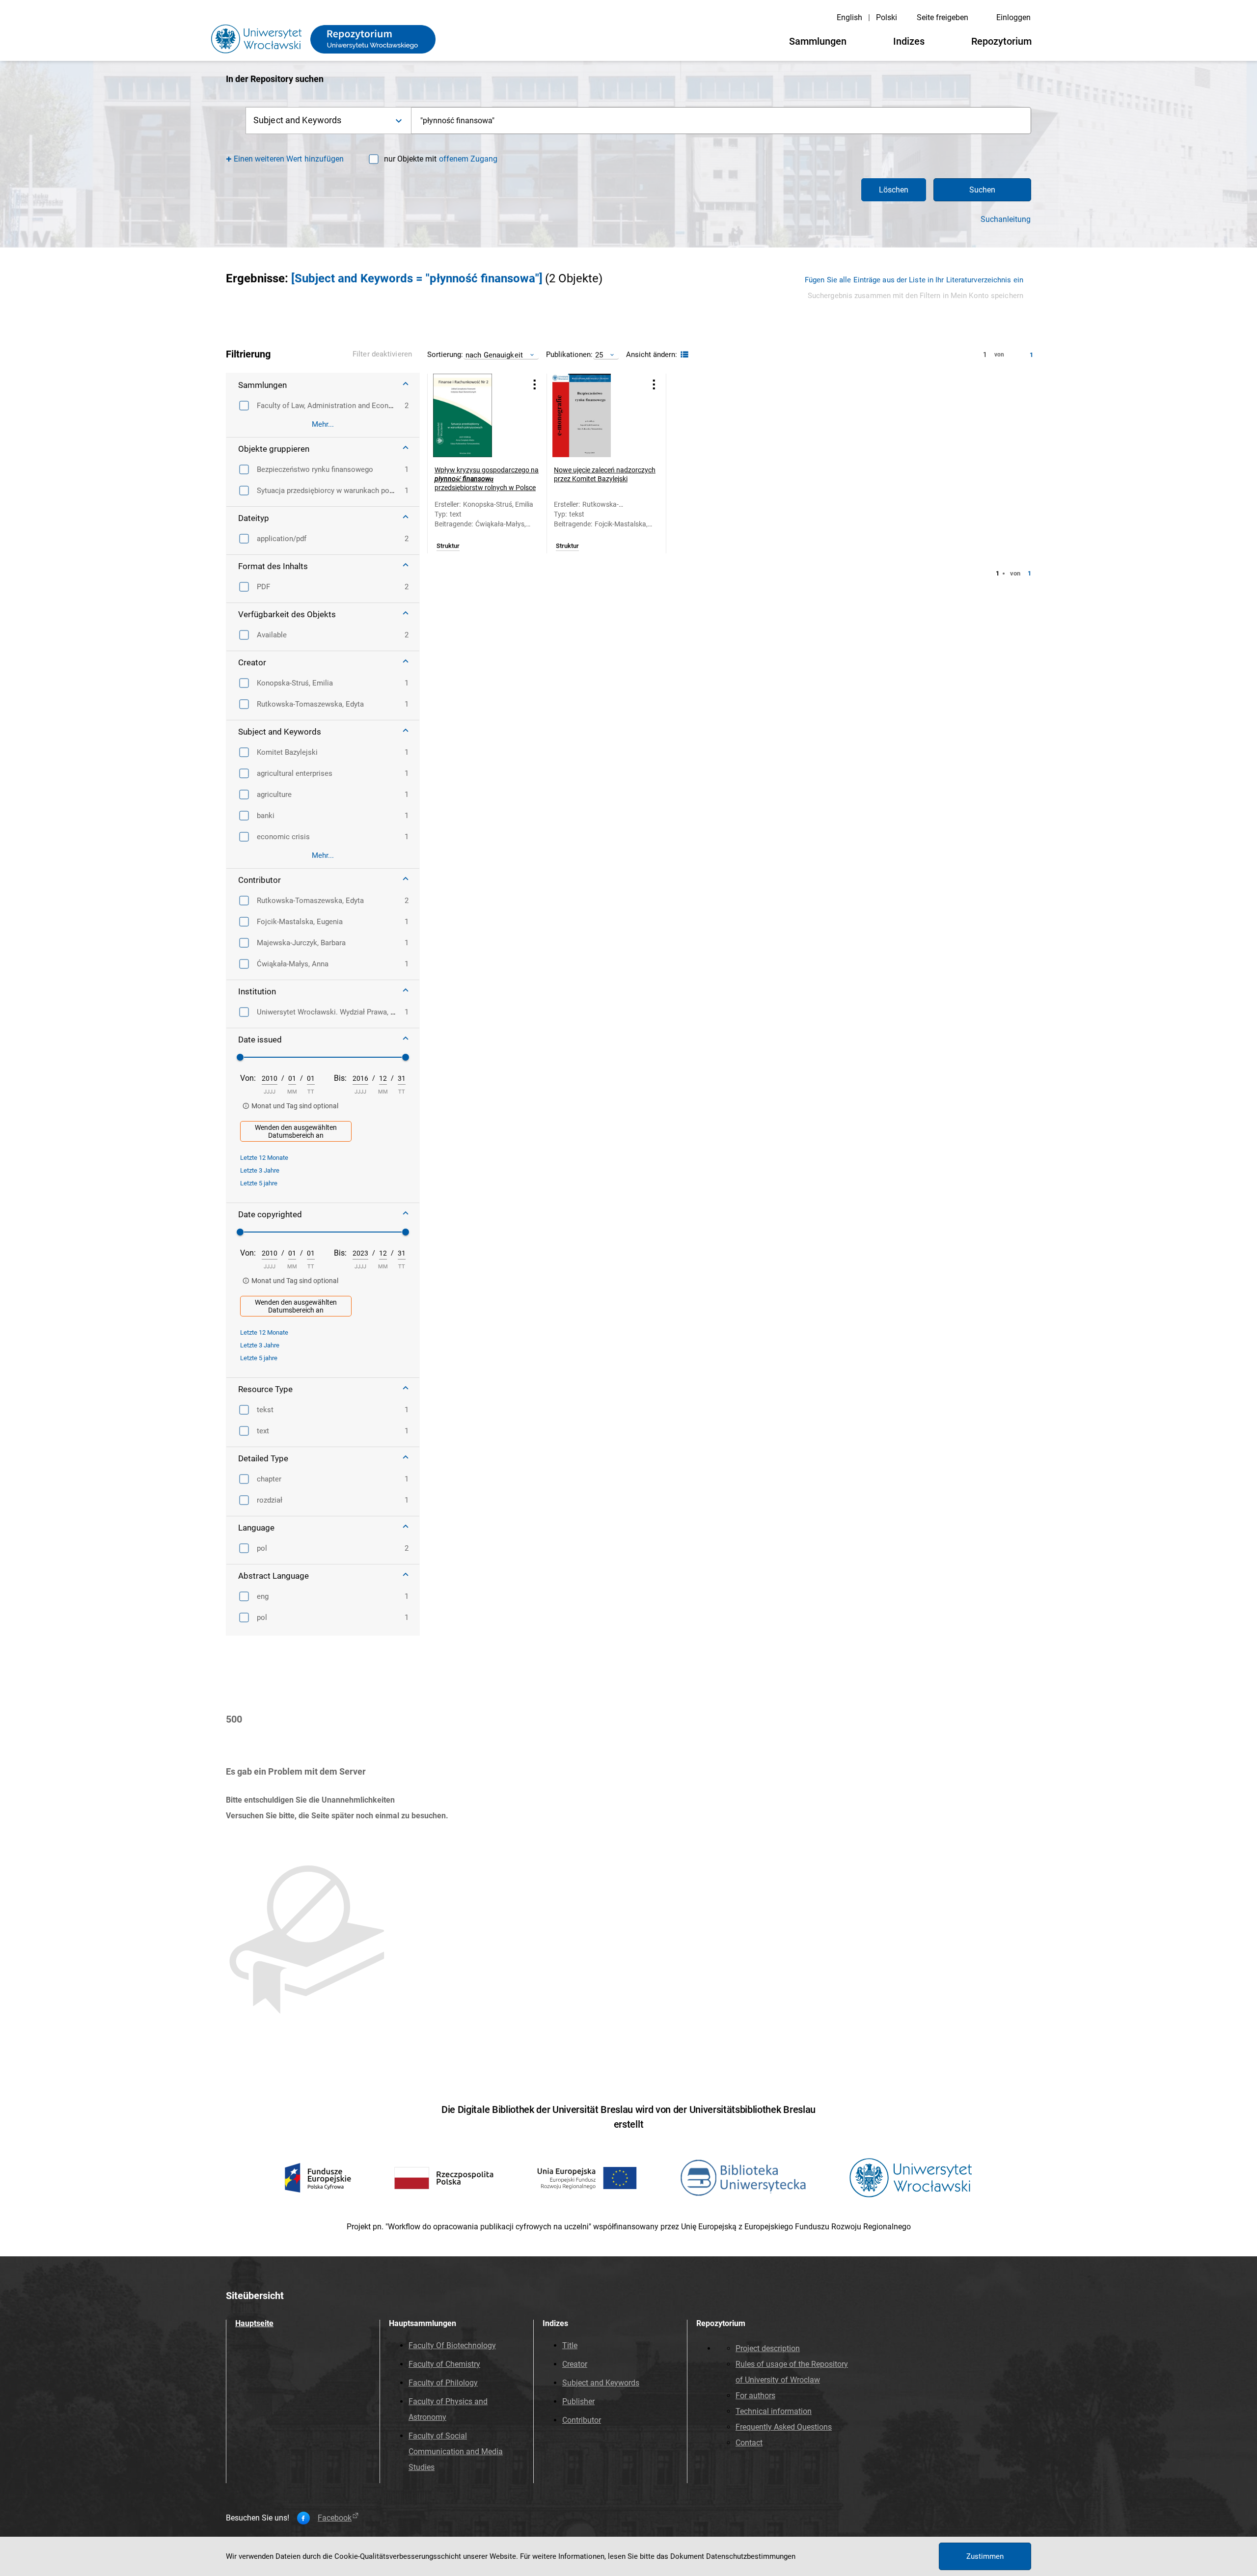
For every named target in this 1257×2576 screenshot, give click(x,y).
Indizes (909, 41)
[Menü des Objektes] (535, 384)
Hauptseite (254, 2323)
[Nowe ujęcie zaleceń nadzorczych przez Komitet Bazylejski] (594, 415)
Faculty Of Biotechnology (452, 2345)
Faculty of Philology (443, 2383)
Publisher (578, 2401)
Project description (768, 2348)
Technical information (774, 2411)
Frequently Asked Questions (784, 2427)
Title (570, 2345)
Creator (575, 2364)
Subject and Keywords (601, 2383)
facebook (335, 2518)
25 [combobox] (599, 355)
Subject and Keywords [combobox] (297, 120)
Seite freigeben (943, 17)
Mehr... (323, 424)
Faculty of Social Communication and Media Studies (456, 2452)
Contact (749, 2443)
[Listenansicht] (683, 355)
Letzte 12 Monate (264, 1158)
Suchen (982, 190)
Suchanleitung (1006, 219)
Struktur (448, 546)
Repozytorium (1001, 41)
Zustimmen (985, 2556)
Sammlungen (818, 41)
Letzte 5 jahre (259, 1183)
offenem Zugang (468, 159)
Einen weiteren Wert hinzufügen (289, 159)
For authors (755, 2396)
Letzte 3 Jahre (260, 1170)
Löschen (894, 190)
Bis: (340, 1078)
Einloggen (1013, 17)
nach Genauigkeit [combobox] (494, 355)
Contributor (582, 2420)
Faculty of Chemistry (444, 2364)
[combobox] (721, 121)
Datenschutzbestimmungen (751, 2556)
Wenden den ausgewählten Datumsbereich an (296, 1131)
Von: (248, 1078)
